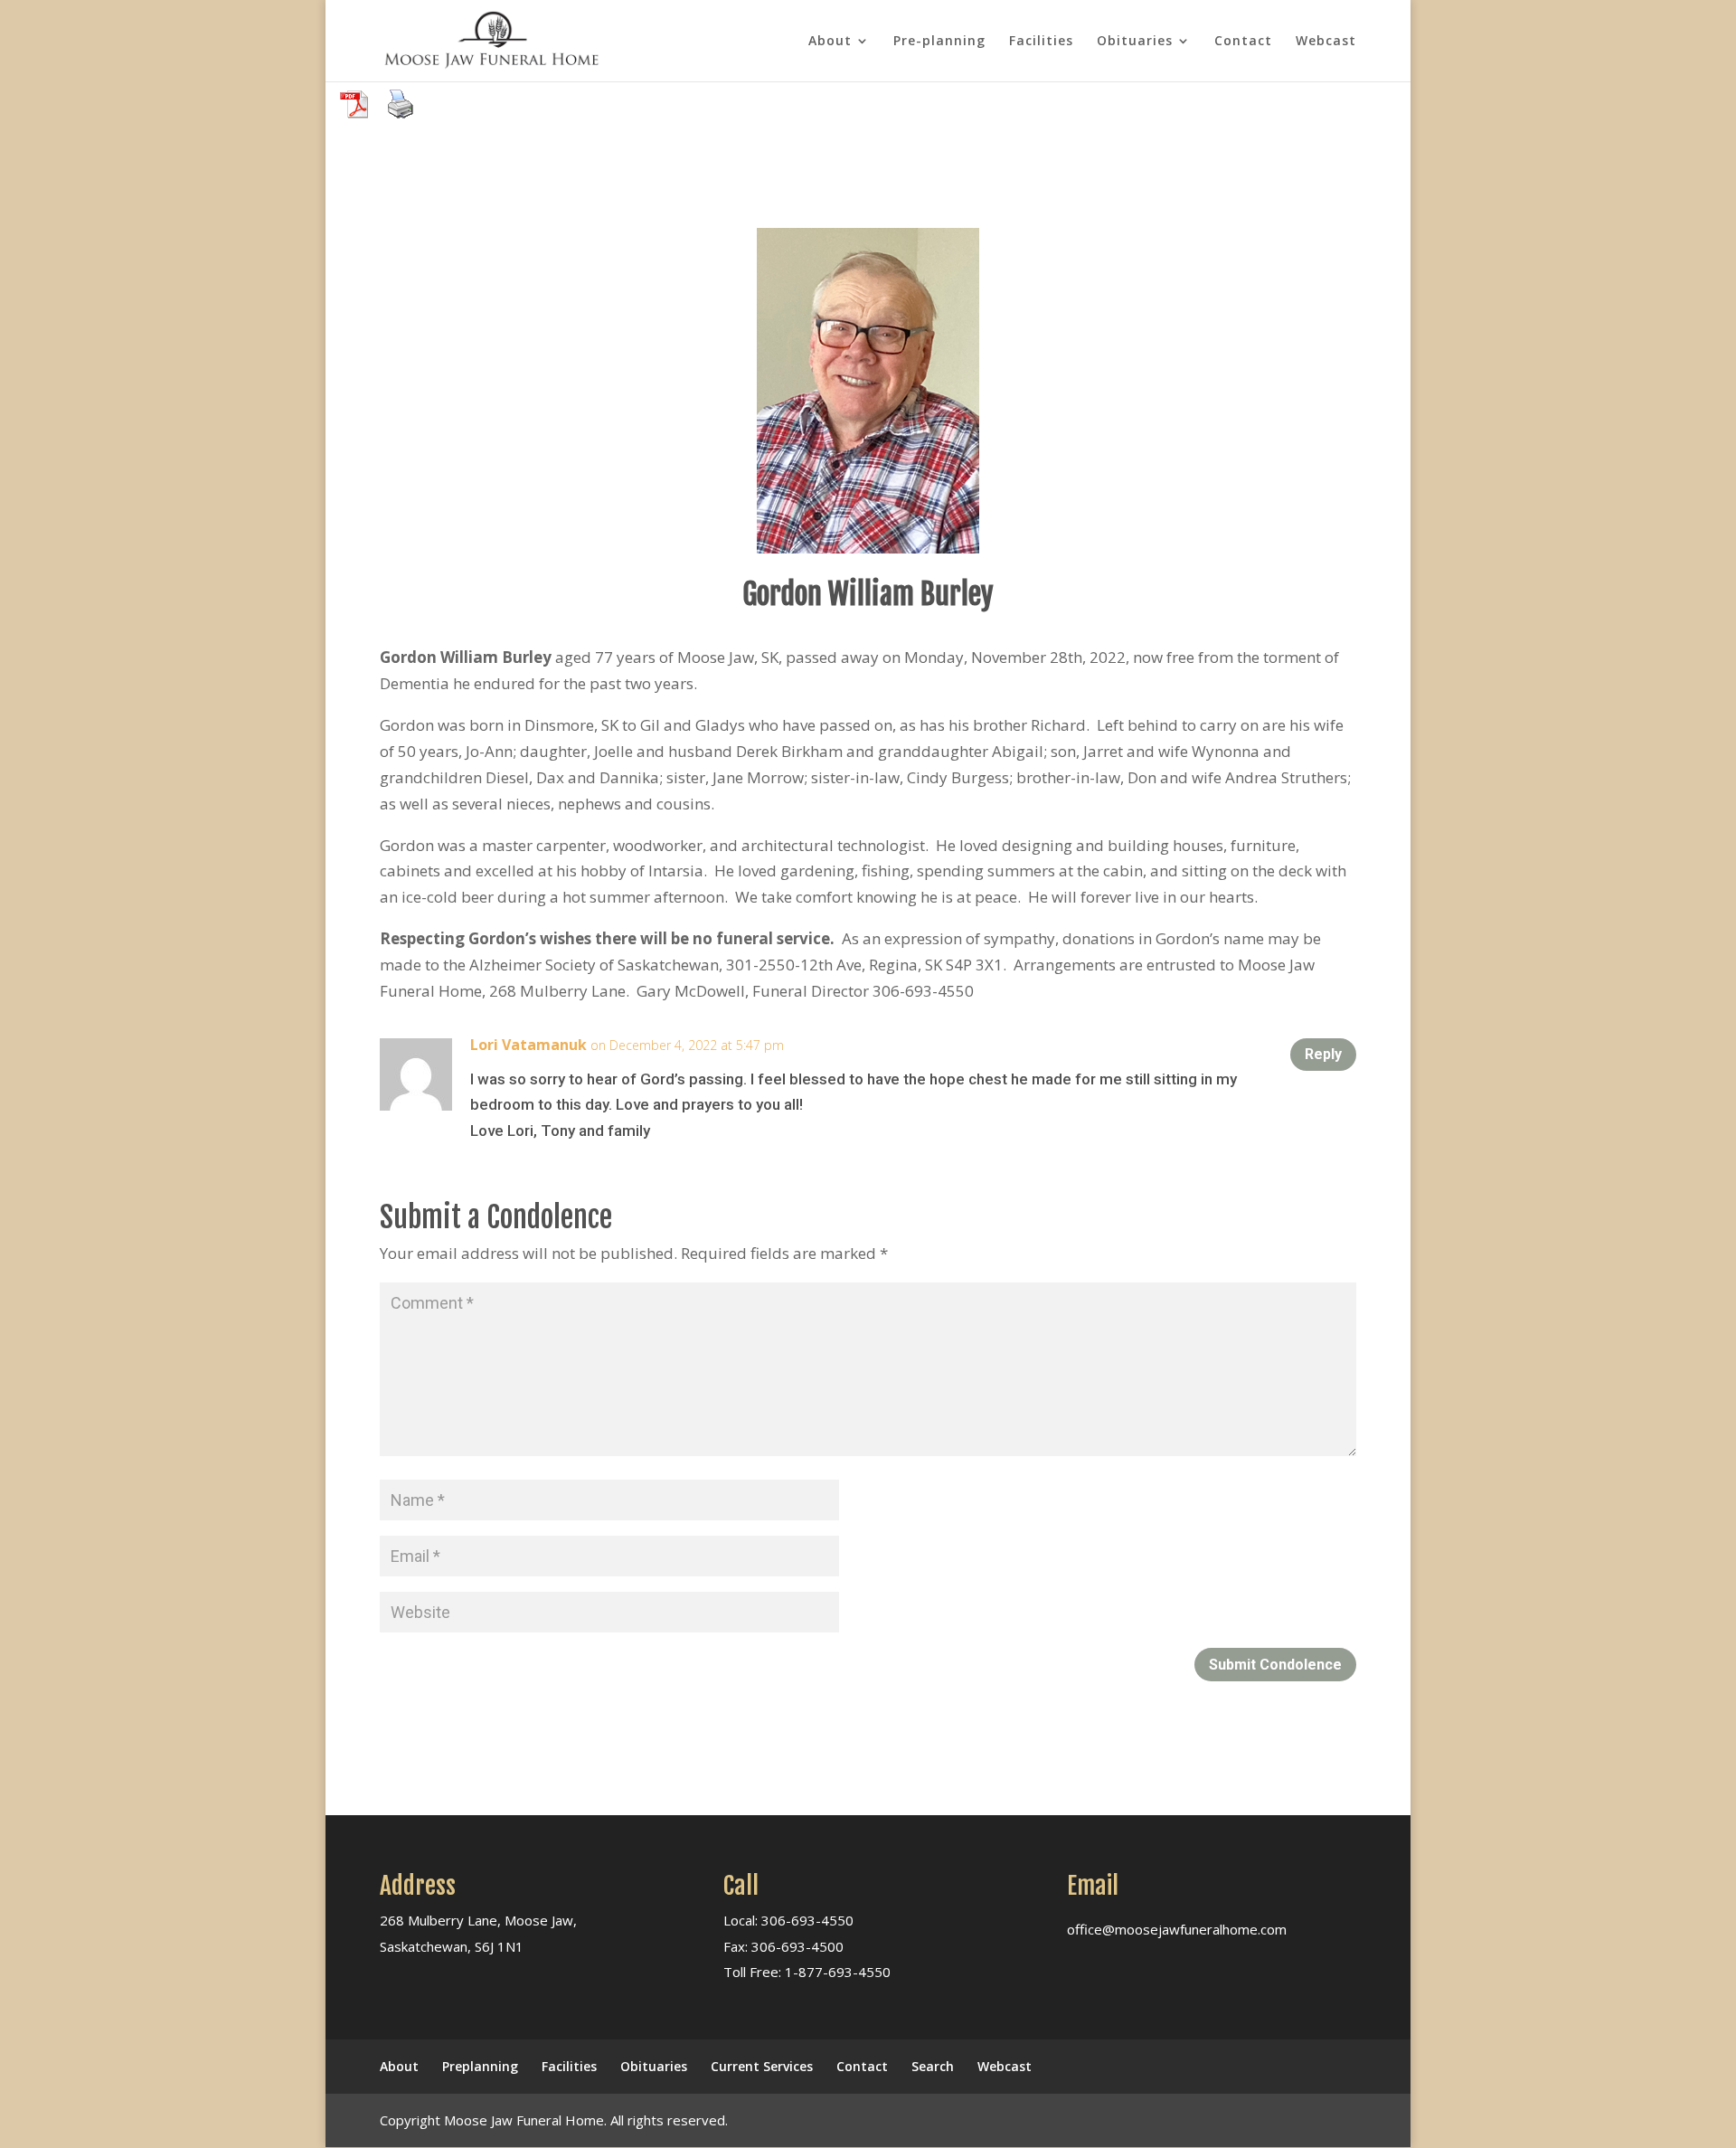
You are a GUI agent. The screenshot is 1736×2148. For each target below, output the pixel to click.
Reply (1323, 1054)
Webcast (1326, 42)
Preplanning (480, 2066)
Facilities (1041, 42)
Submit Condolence (1275, 1665)
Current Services (762, 2066)
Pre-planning (939, 42)
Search (933, 2066)
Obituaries (1135, 42)
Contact (1243, 42)
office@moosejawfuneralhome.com (1177, 1929)
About (830, 42)
